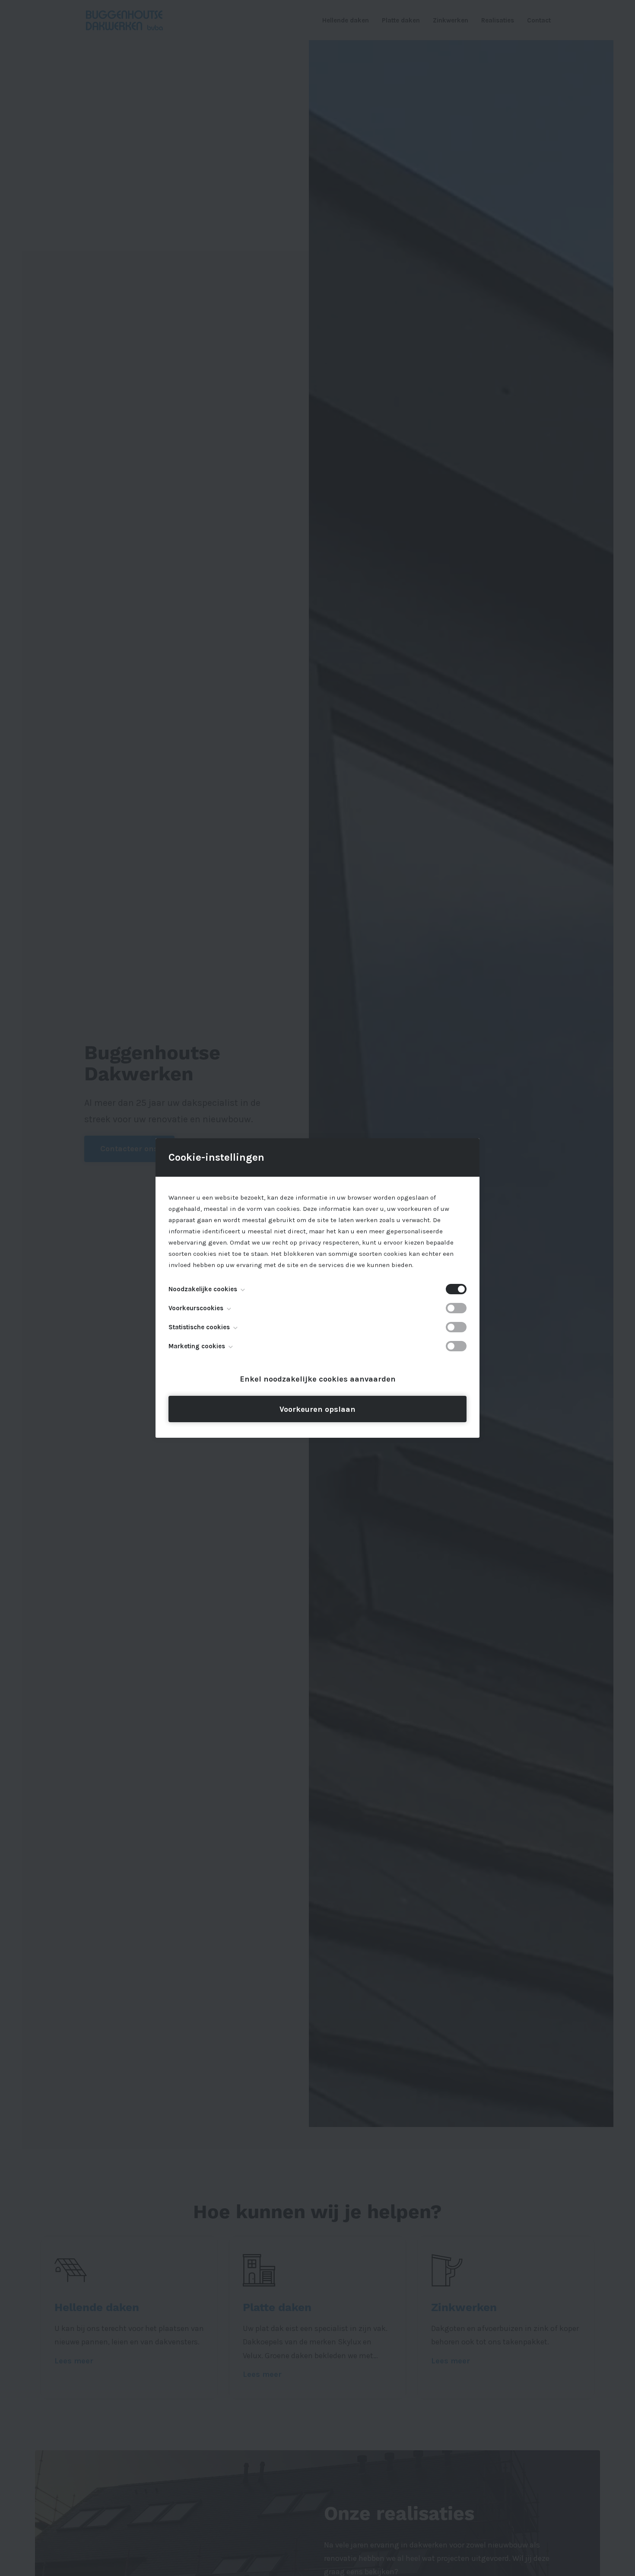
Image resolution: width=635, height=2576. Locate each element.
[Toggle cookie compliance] (456, 1308)
